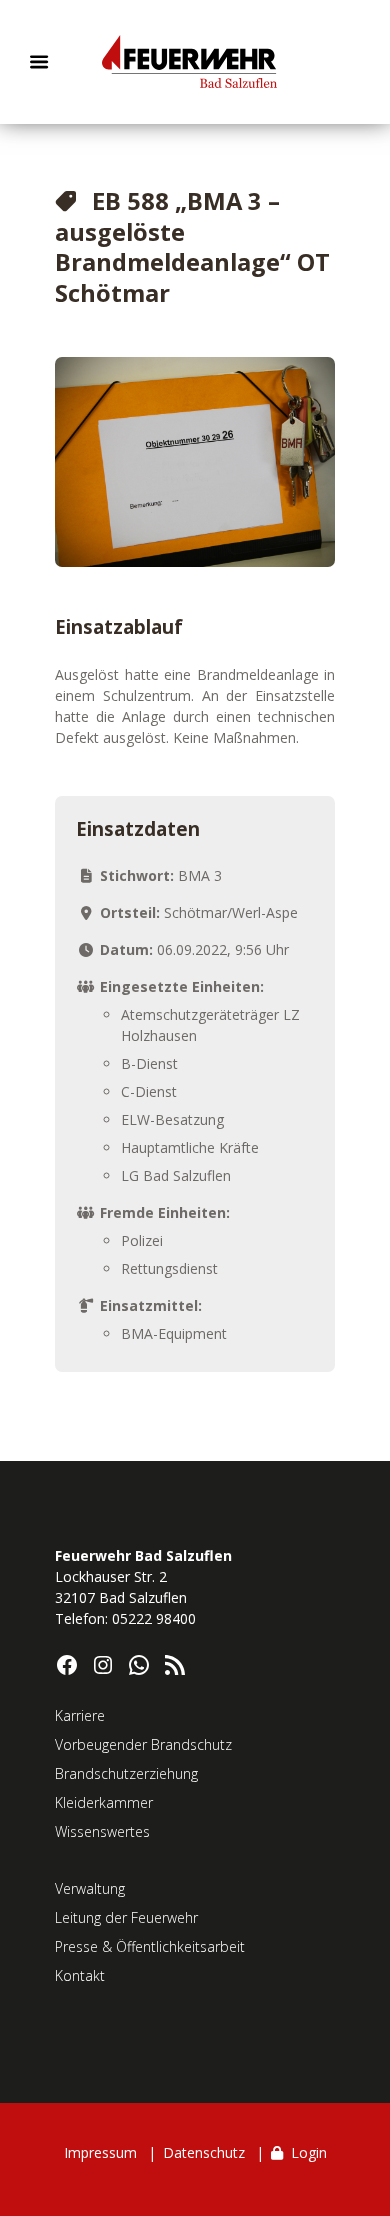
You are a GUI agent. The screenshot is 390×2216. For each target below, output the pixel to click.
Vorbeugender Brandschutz (143, 1744)
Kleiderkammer (104, 1802)
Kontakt (80, 1975)
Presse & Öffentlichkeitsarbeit (150, 1946)
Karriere (80, 1715)
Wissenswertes (102, 1831)
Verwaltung (90, 1888)
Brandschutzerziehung (126, 1773)
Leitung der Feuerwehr (126, 1917)
